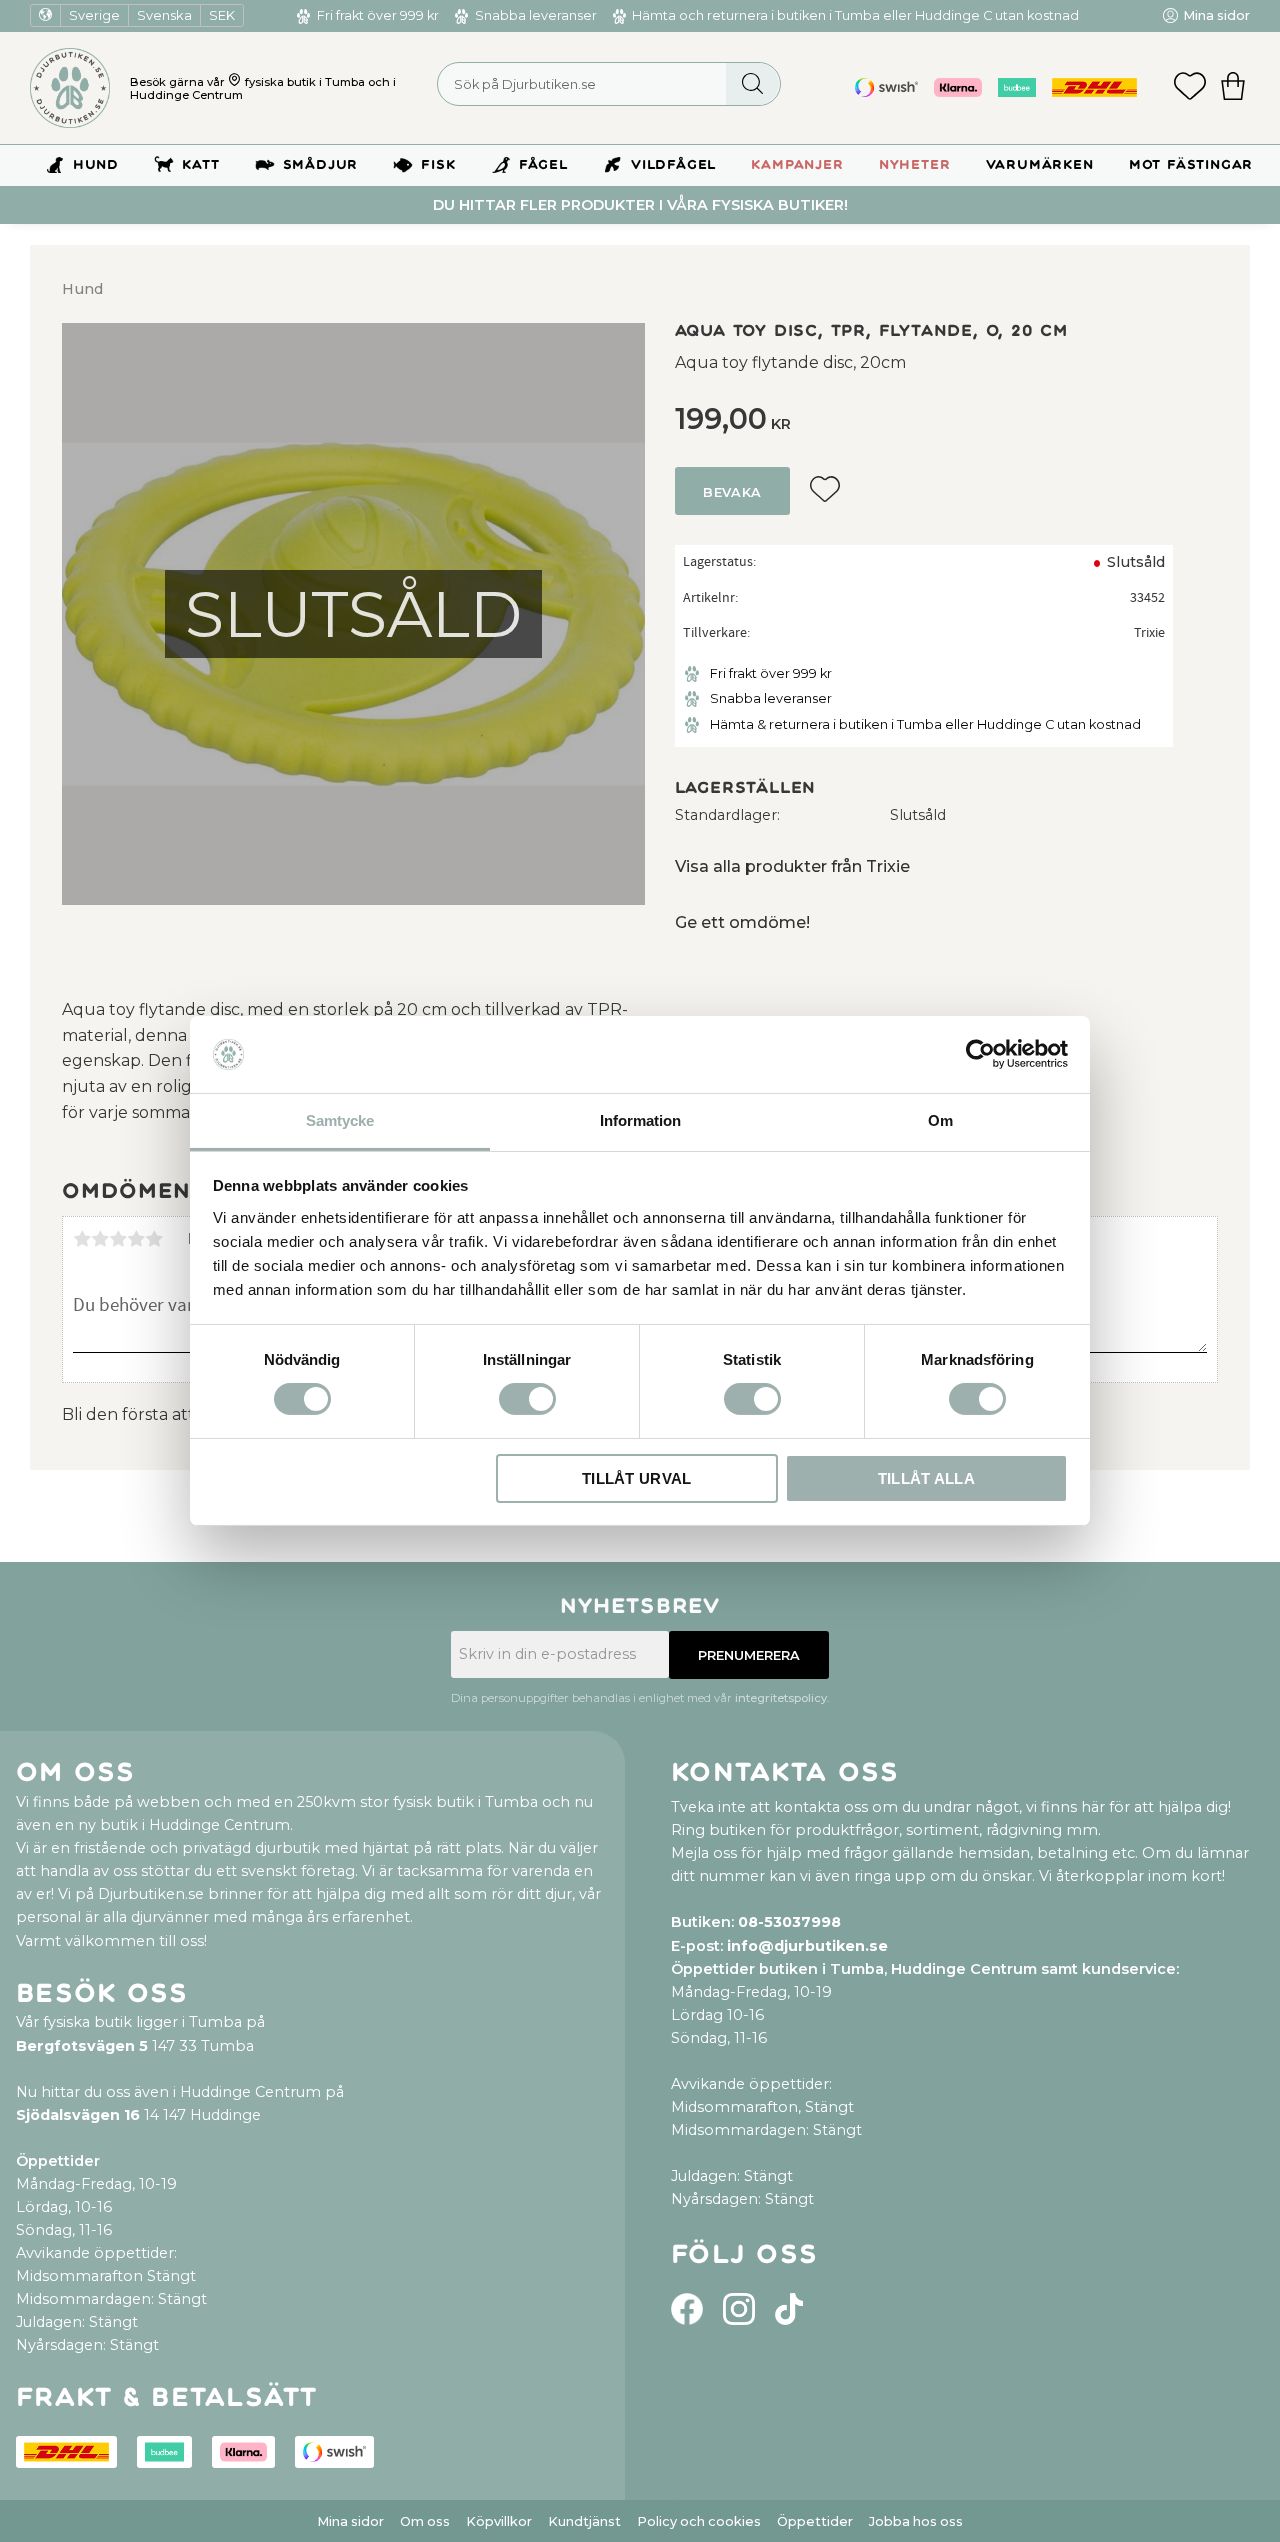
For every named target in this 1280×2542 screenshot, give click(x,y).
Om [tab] (940, 1120)
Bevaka (732, 492)
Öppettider (815, 2521)
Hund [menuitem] (96, 165)
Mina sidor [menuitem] (1216, 15)
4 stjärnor (136, 1239)
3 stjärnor (118, 1239)
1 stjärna (82, 1239)
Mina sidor (350, 2521)
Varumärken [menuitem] (1040, 165)
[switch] (527, 1399)
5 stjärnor (154, 1239)
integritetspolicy (781, 1698)
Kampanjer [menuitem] (797, 165)
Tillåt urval (637, 1478)
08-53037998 (789, 1922)
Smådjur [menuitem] (321, 165)
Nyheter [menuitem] (915, 165)
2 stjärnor (100, 1239)
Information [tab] (640, 1120)
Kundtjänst (584, 2521)
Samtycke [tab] (340, 1120)
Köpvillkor (499, 2521)
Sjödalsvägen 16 (78, 2115)
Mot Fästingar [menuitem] (1191, 165)
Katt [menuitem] (200, 165)
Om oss (425, 2521)
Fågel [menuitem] (543, 165)
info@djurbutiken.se (807, 1946)
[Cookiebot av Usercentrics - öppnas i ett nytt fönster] (980, 1054)
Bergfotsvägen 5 (82, 2046)
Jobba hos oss (916, 2521)
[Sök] (752, 84)
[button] (1190, 88)
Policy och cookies (699, 2521)
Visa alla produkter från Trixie (792, 866)
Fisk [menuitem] (438, 165)
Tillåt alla (926, 1478)
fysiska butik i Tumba (305, 82)
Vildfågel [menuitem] (673, 165)
